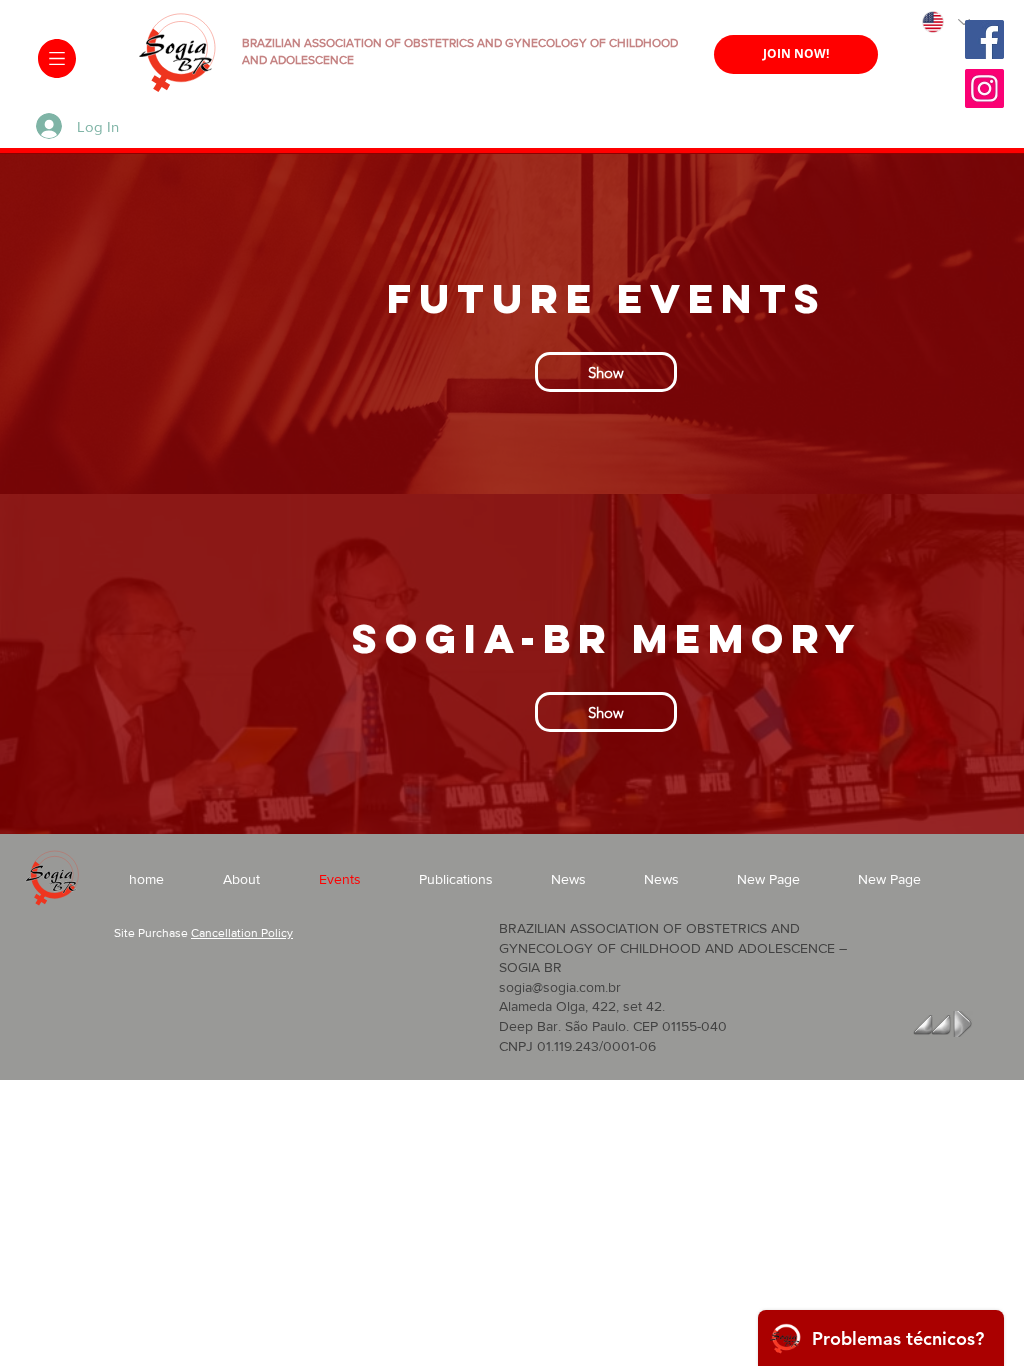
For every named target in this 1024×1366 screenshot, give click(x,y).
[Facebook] (984, 39)
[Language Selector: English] (945, 22)
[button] (57, 58)
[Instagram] (984, 88)
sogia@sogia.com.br (560, 987)
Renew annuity (796, 97)
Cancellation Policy (242, 933)
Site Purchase (151, 933)
